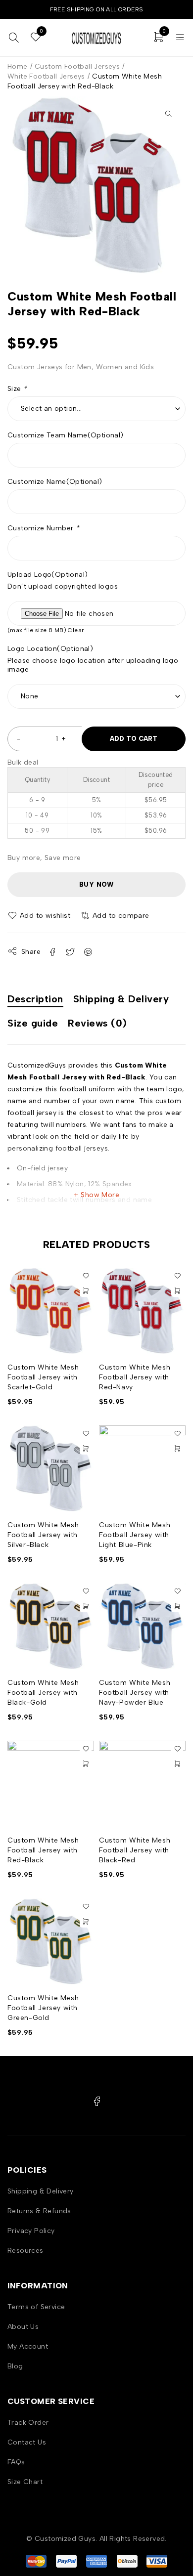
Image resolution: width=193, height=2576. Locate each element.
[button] (168, 114)
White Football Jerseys (46, 76)
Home (18, 66)
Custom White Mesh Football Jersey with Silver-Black (43, 1535)
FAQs (16, 2462)
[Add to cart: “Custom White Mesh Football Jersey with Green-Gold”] (86, 1922)
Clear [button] (76, 630)
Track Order (28, 2423)
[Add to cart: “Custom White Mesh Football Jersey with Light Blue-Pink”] (177, 1449)
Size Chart (25, 2482)
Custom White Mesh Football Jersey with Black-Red (135, 1850)
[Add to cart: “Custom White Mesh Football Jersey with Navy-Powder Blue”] (177, 1606)
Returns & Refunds (39, 2211)
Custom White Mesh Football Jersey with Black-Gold (43, 1693)
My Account (28, 2346)
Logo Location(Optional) (50, 649)
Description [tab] (35, 999)
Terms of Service (36, 2307)
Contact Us (27, 2442)
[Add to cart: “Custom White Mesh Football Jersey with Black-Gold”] (86, 1606)
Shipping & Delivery (41, 2191)
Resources (25, 2251)
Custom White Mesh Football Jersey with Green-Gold (43, 2008)
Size (17, 389)
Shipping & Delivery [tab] (121, 999)
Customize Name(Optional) (55, 482)
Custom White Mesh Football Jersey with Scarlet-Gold (43, 1377)
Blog (15, 2366)
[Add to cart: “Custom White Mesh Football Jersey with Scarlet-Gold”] (86, 1291)
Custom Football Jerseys (77, 66)
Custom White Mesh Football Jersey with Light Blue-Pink (135, 1535)
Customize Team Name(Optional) (66, 435)
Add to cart (134, 739)
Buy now (96, 884)
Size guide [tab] (33, 1023)
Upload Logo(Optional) (48, 575)
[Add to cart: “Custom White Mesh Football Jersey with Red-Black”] (86, 1764)
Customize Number (43, 528)
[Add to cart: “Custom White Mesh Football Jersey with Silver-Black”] (86, 1449)
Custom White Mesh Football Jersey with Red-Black (43, 1850)
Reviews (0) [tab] (97, 1023)
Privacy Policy (31, 2231)
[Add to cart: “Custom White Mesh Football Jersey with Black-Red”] (177, 1764)
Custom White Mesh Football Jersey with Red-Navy (135, 1377)
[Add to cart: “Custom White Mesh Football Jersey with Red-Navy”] (177, 1291)
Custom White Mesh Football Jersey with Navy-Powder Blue (135, 1693)
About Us (23, 2327)
